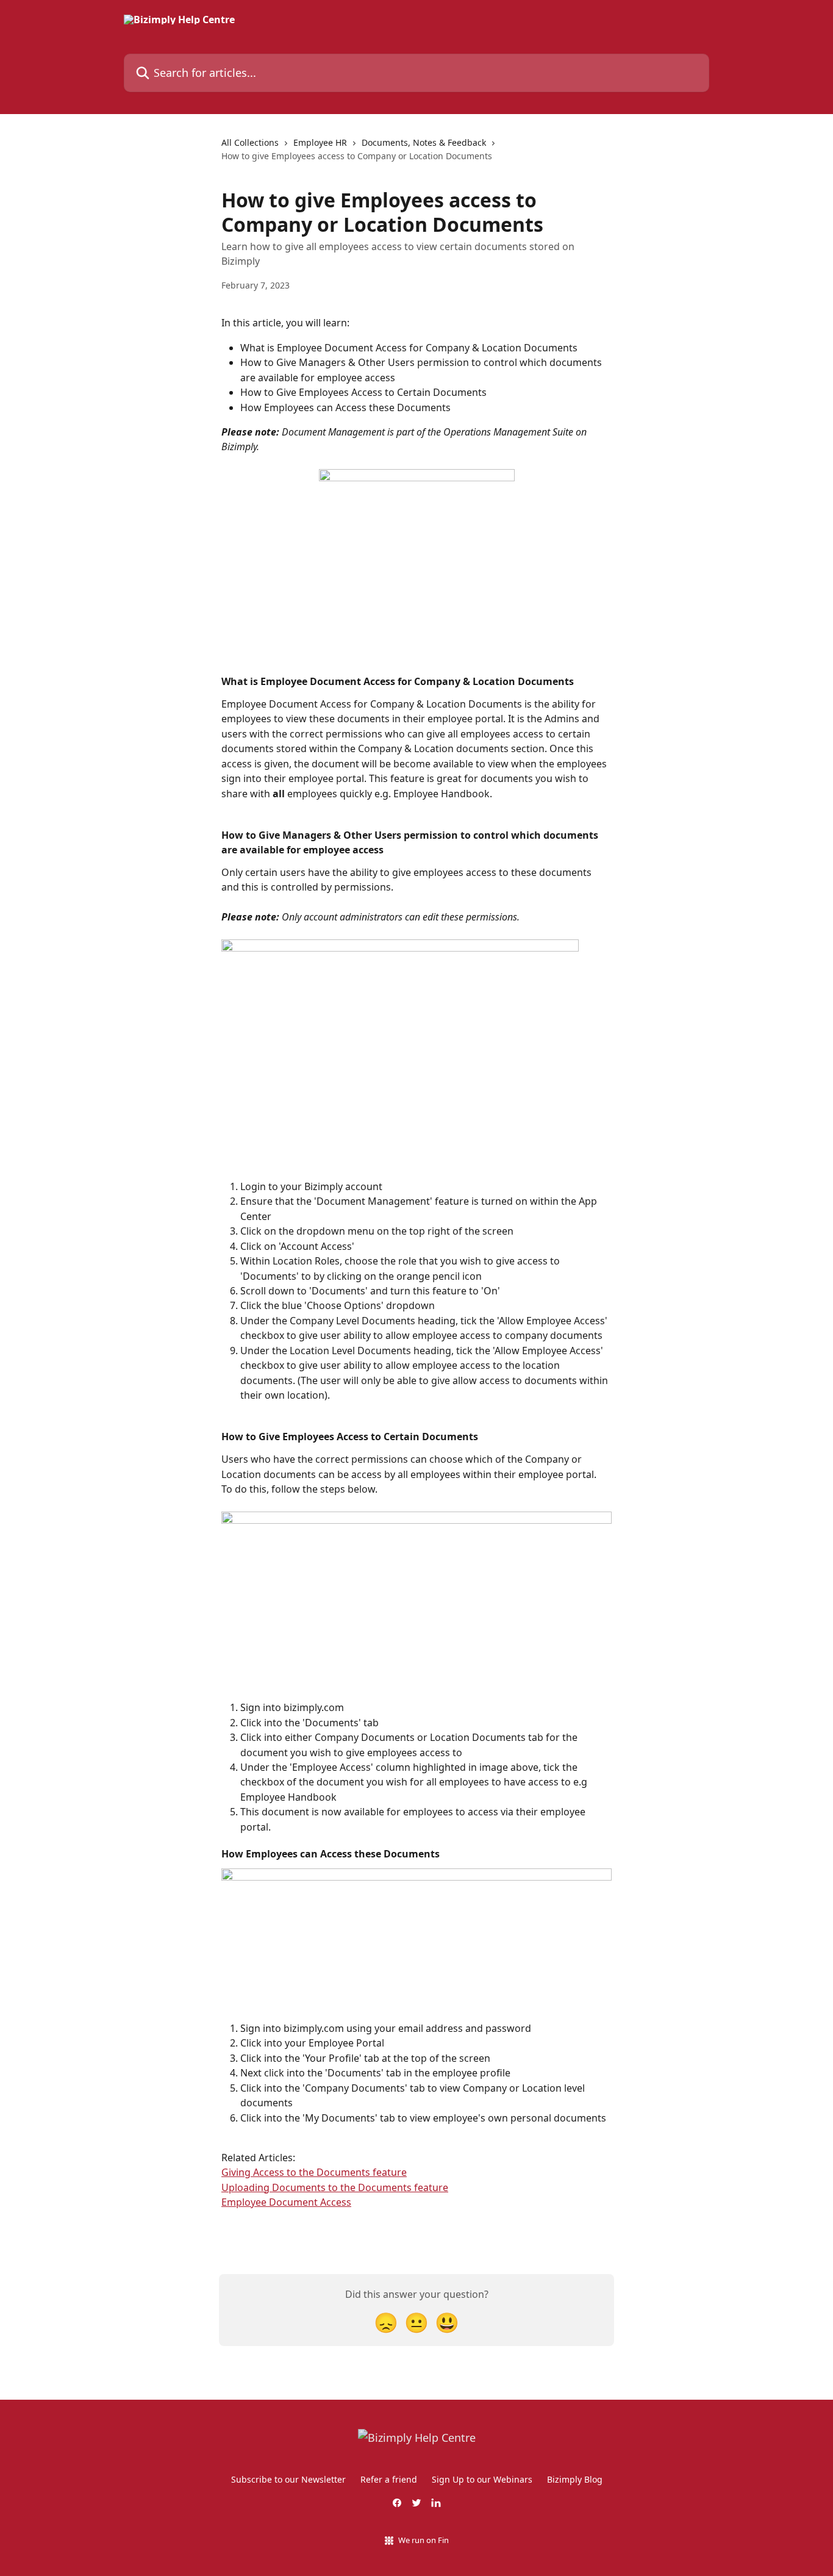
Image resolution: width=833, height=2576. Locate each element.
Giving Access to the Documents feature (314, 2172)
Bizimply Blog (575, 2479)
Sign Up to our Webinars (482, 2479)
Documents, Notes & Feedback (424, 142)
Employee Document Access (286, 2202)
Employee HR (320, 142)
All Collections (250, 142)
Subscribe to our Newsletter (288, 2479)
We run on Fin (424, 2540)
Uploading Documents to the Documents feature (335, 2187)
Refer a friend (389, 2479)
